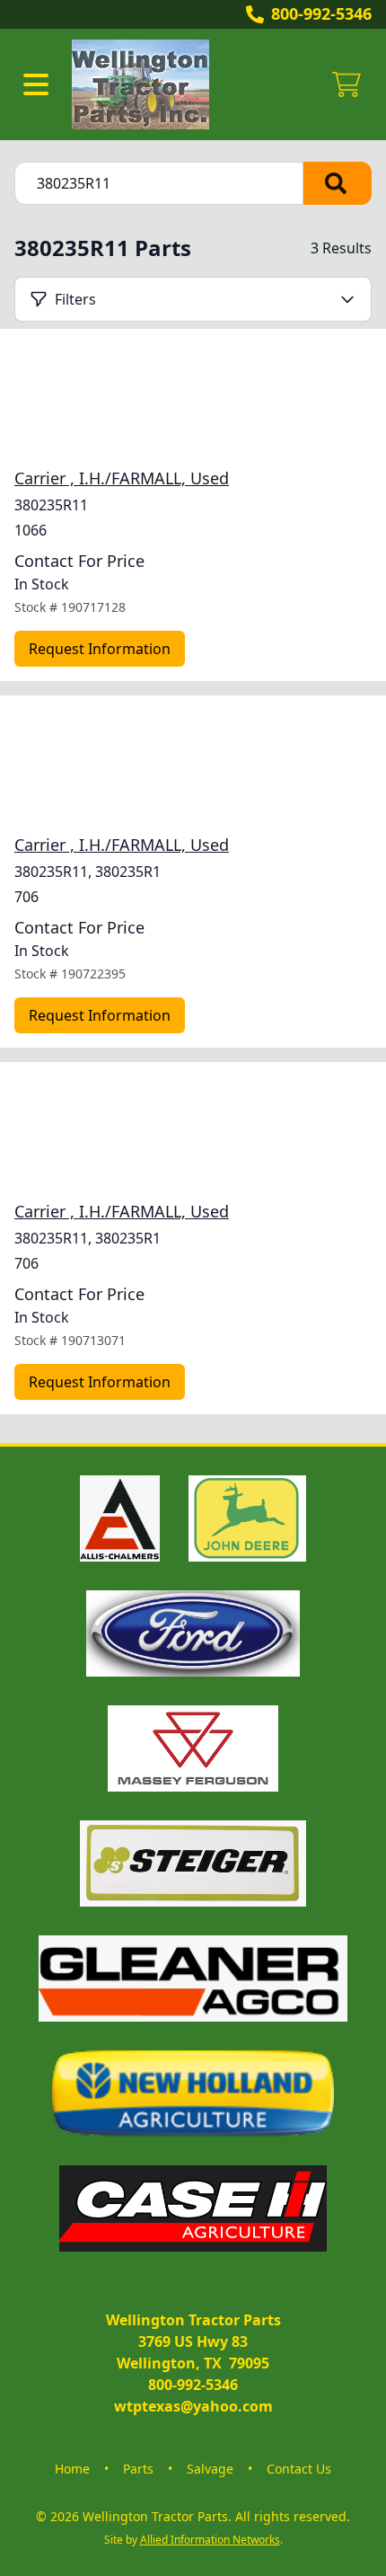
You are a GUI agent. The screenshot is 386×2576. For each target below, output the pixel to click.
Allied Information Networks (210, 2540)
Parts (138, 2469)
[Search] (338, 183)
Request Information (100, 649)
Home (72, 2469)
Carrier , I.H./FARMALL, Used (122, 478)
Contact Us (299, 2469)
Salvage (210, 2469)
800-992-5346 (321, 13)
